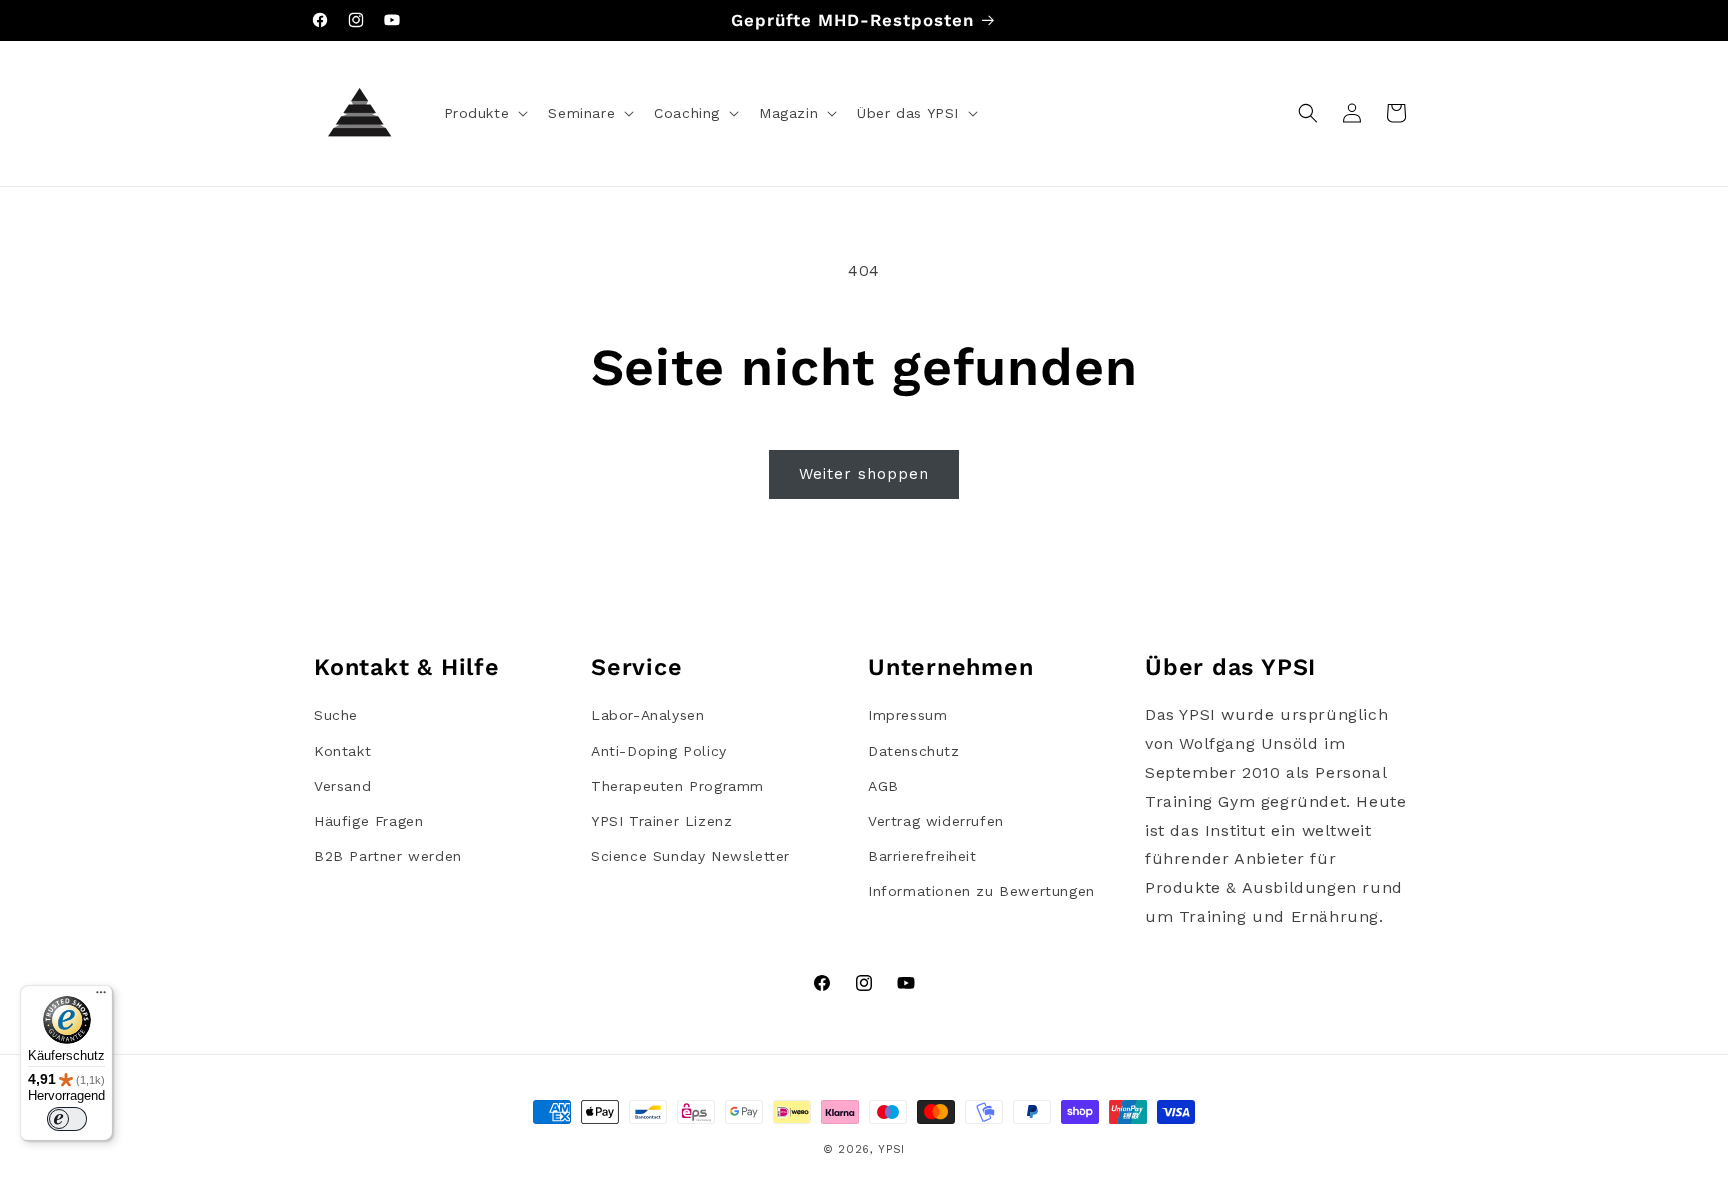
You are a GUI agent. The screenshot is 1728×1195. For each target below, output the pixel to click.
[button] (484, 113)
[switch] (67, 1119)
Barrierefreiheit (922, 856)
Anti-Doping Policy (659, 751)
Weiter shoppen (864, 474)
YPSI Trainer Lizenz (661, 821)
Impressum (907, 715)
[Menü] (101, 997)
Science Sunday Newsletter (690, 856)
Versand (342, 786)
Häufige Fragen (368, 821)
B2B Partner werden (388, 856)
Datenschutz (914, 751)
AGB (883, 786)
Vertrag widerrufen (936, 821)
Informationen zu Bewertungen (981, 891)
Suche (336, 715)
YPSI (891, 1149)
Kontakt (342, 751)
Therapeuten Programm (677, 786)
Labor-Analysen (647, 715)
